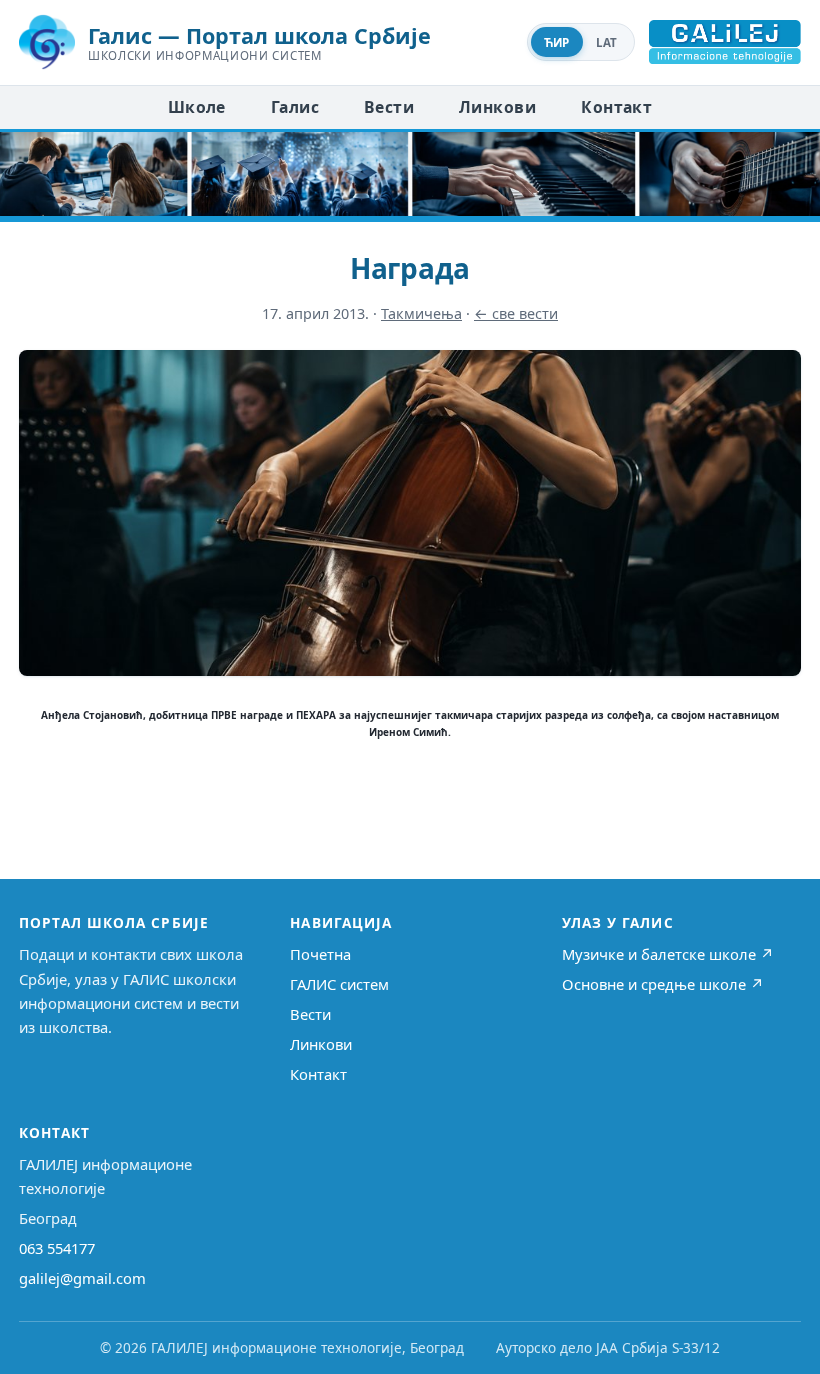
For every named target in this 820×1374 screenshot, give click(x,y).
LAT (607, 42)
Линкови (497, 107)
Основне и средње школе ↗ (663, 984)
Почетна (320, 954)
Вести (389, 107)
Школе (197, 107)
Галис (295, 107)
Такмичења (421, 313)
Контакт (616, 107)
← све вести (516, 313)
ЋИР (557, 42)
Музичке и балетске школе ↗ (668, 954)
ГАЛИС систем (339, 984)
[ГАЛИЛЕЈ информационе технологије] (725, 42)
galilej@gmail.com (82, 1278)
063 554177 (57, 1248)
